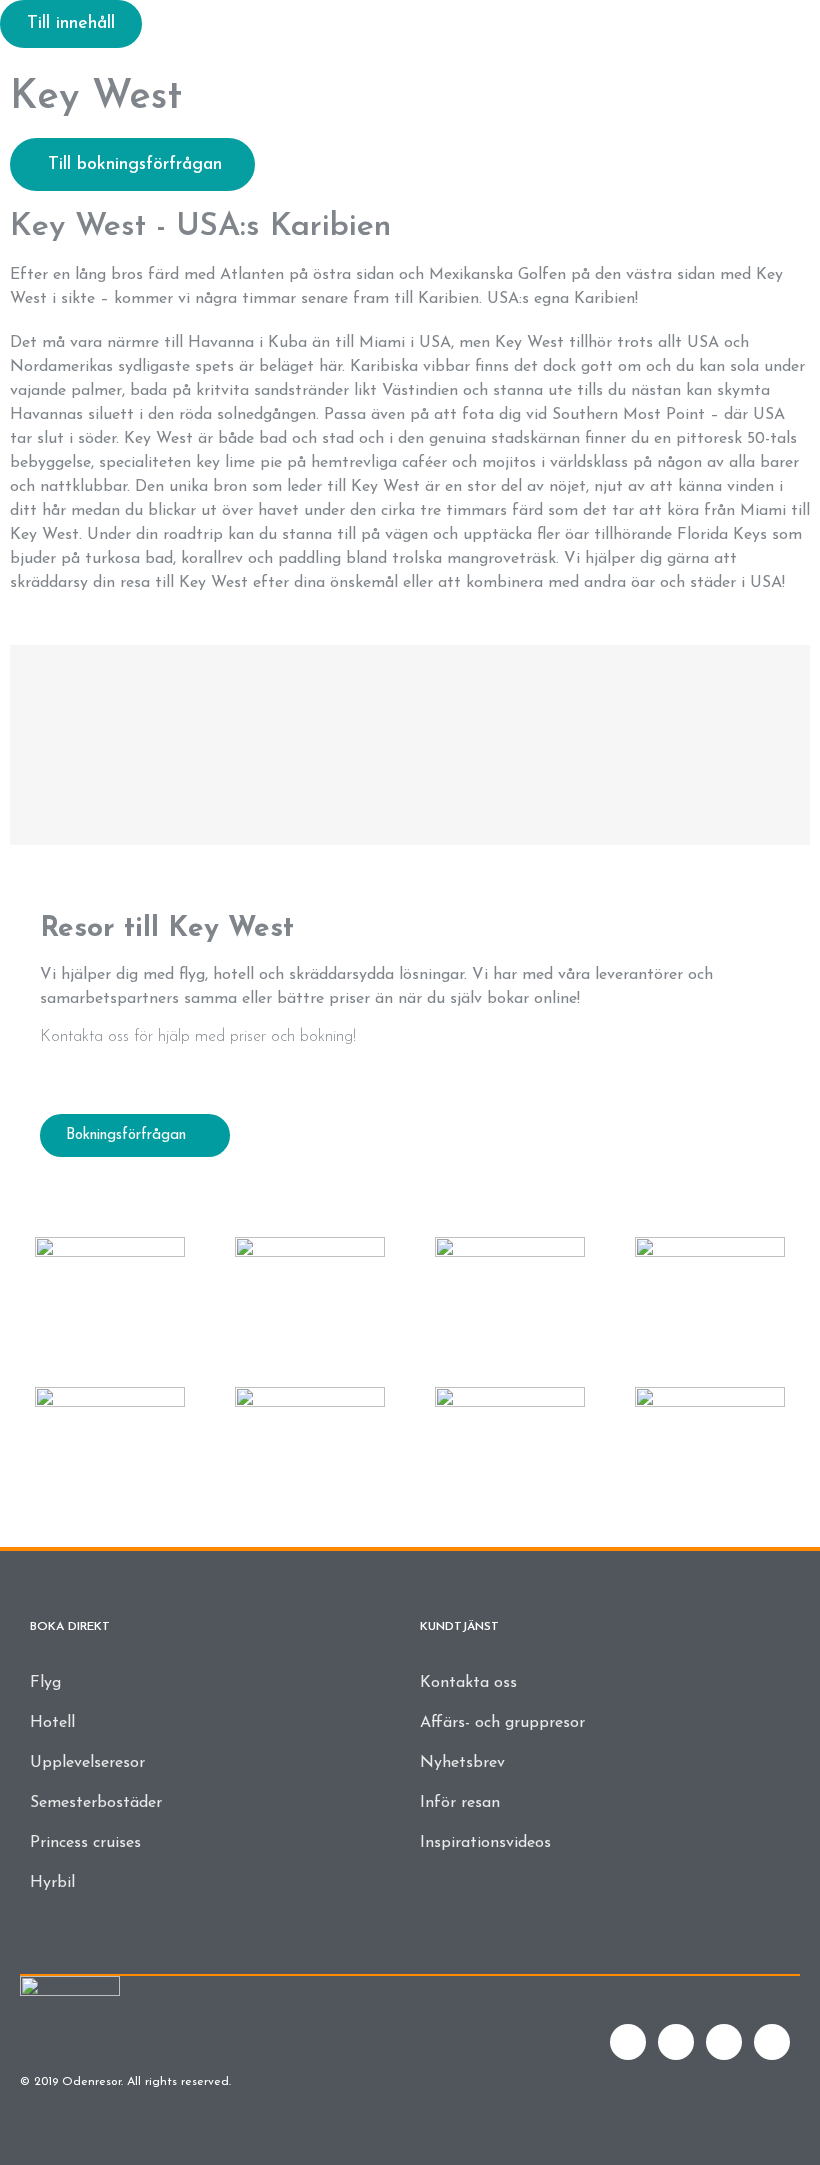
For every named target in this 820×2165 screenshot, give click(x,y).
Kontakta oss (468, 1683)
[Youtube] (724, 2042)
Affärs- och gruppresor (502, 1723)
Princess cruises (85, 1843)
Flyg (45, 1683)
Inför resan (460, 1803)
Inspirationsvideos (485, 1843)
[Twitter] (676, 2042)
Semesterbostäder (96, 1803)
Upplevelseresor (87, 1763)
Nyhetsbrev (462, 1763)
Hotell (52, 1723)
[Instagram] (772, 2042)
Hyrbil (52, 1883)
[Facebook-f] (628, 2042)
